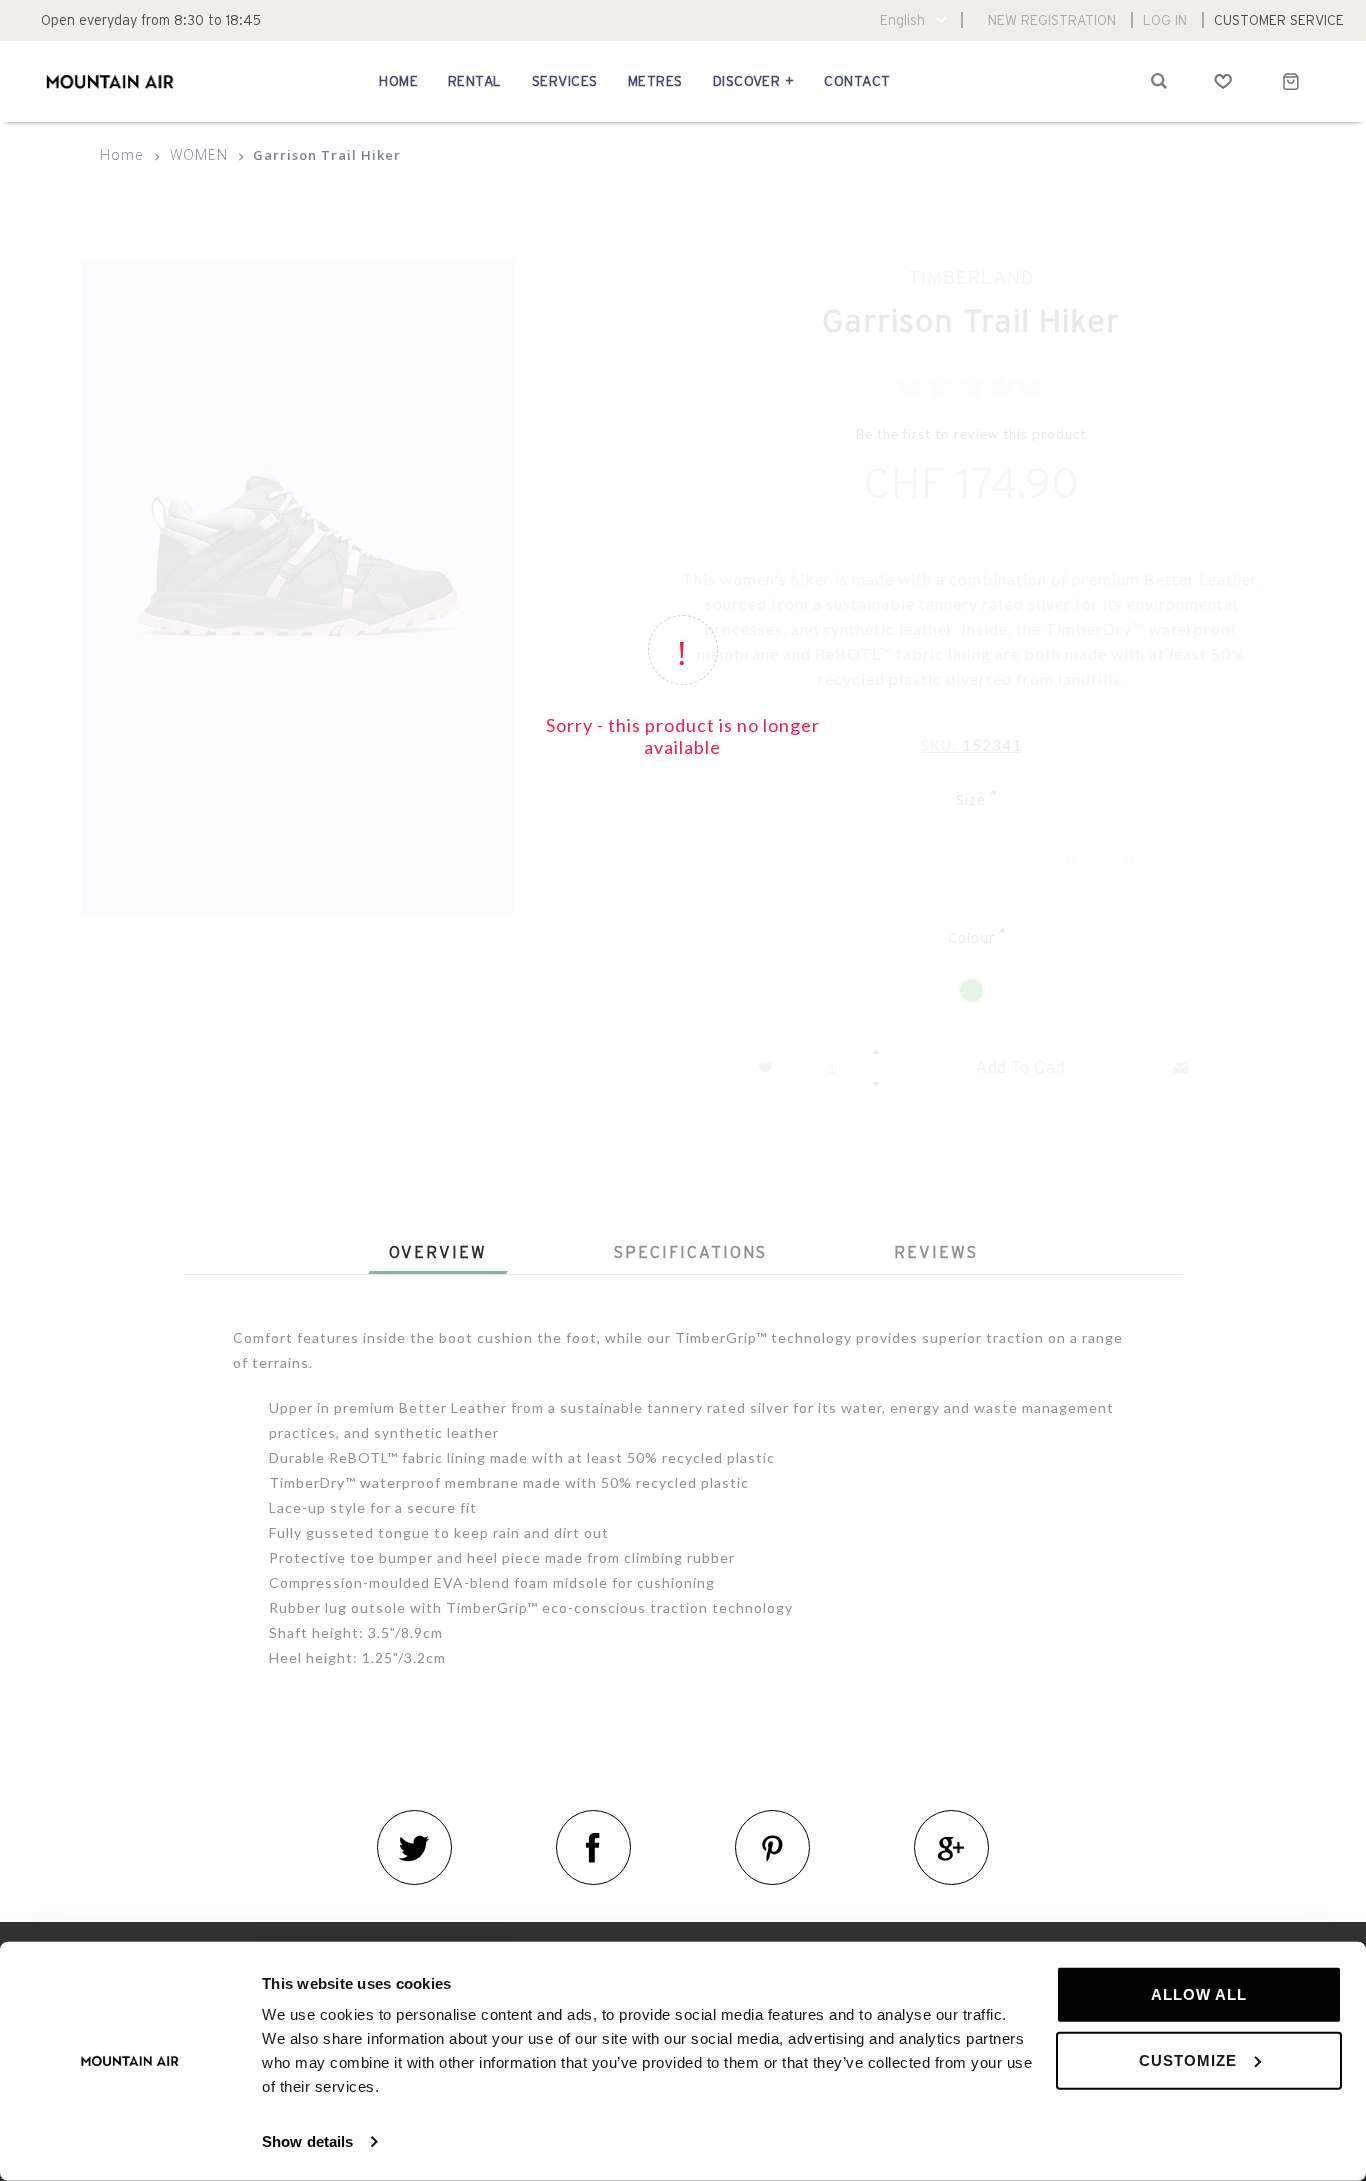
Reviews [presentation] (936, 1252)
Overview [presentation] (438, 1252)
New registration (1052, 20)
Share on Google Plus (951, 1847)
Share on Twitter (414, 1847)
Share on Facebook (593, 1847)
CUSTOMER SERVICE (1279, 20)
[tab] (438, 1252)
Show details (307, 2141)
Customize (1188, 2059)
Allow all (1199, 1994)
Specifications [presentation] (690, 1252)
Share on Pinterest (772, 1847)
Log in (1165, 20)
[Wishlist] (1223, 81)
